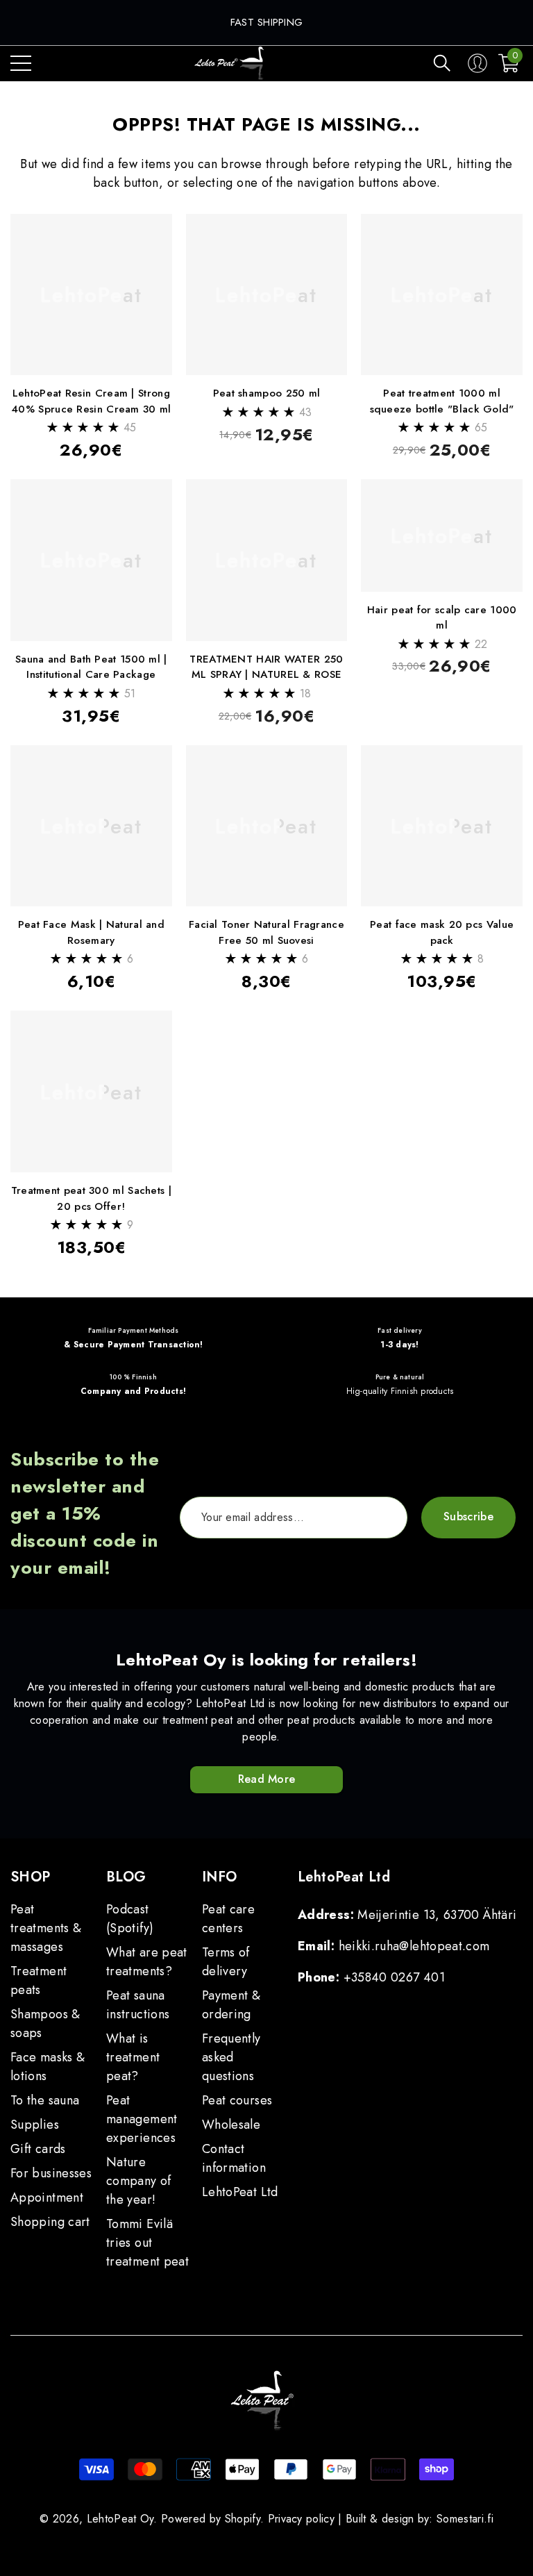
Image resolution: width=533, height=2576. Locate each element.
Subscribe (468, 1516)
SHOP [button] (31, 1877)
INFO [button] (220, 1877)
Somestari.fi (465, 2519)
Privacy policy (301, 2519)
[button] (442, 63)
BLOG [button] (126, 1877)
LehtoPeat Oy (120, 2519)
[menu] (21, 63)
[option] (267, 23)
